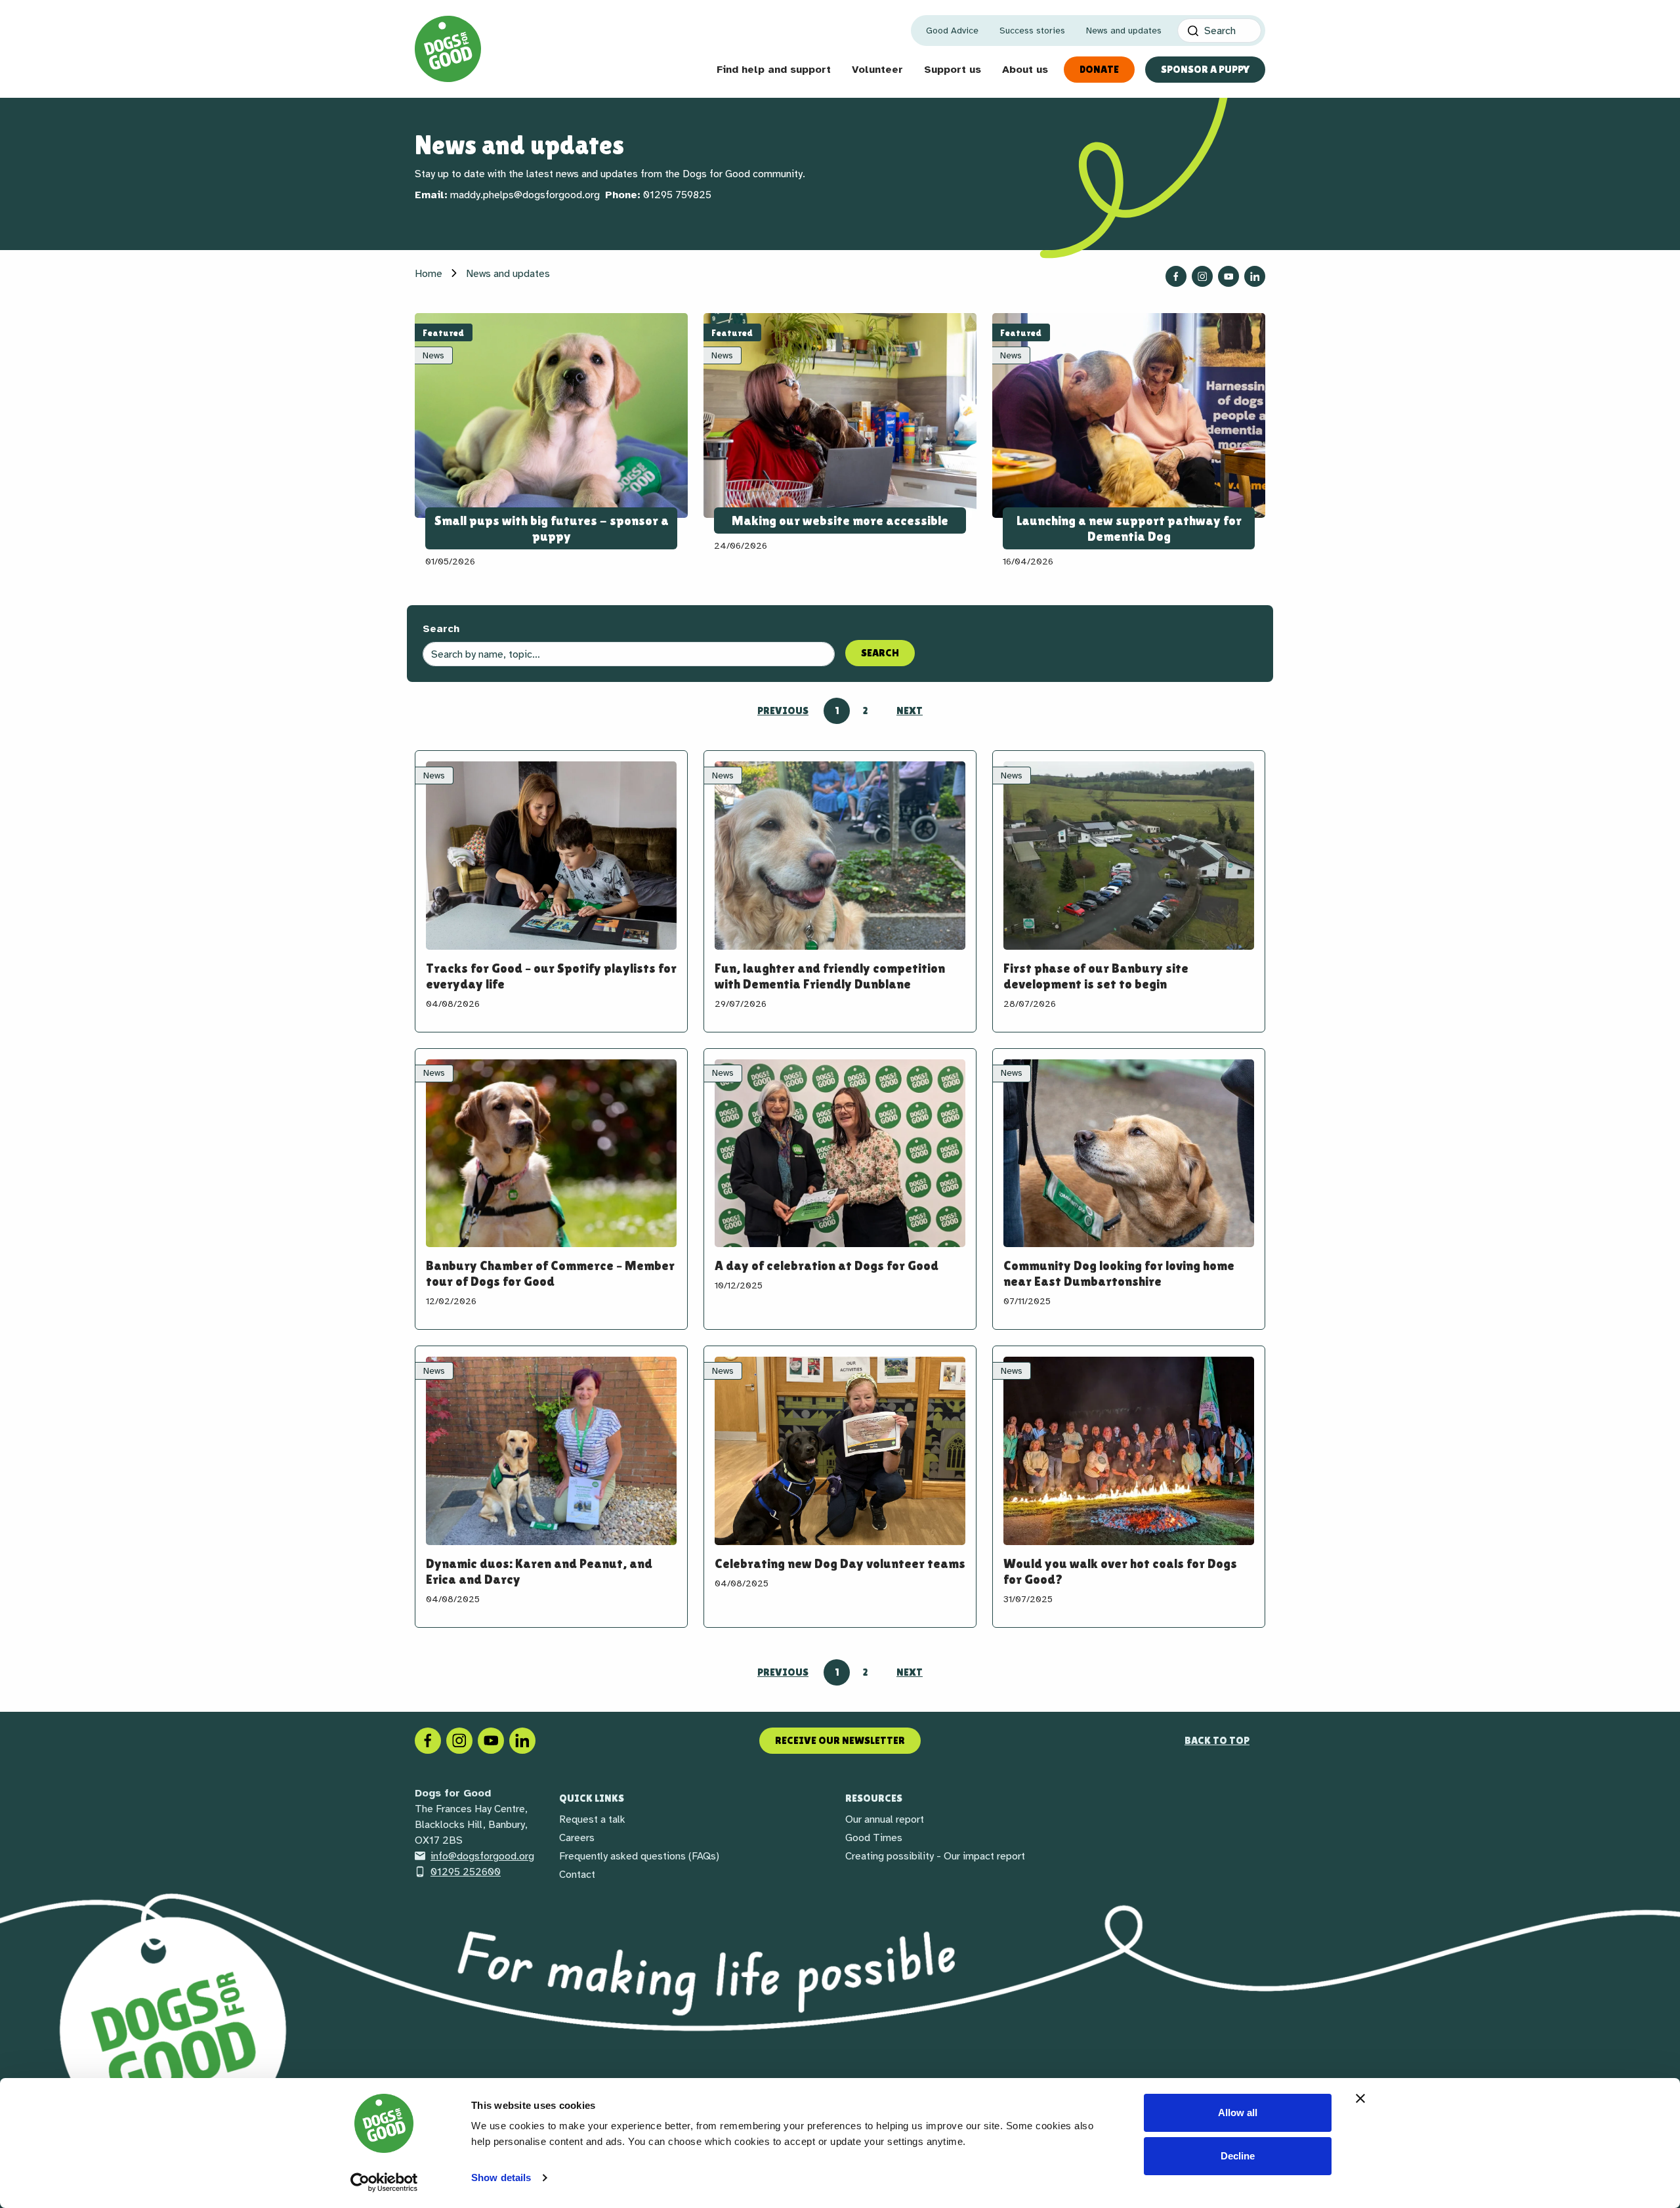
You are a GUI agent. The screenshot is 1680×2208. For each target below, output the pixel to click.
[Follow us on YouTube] (1228, 276)
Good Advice (952, 31)
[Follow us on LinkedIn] (1255, 276)
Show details (501, 2177)
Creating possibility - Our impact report (935, 1856)
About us (1025, 70)
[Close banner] (1360, 2098)
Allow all (1238, 2112)
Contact (577, 1875)
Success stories (1032, 31)
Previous (783, 711)
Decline (1238, 2156)
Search (441, 629)
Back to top (1217, 1740)
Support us (953, 70)
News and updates (1124, 31)
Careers (577, 1838)
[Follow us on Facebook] (1176, 276)
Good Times (874, 1838)
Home (429, 274)
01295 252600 (466, 1872)
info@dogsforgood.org (482, 1856)
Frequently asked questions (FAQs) (639, 1856)
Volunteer (877, 70)
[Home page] (448, 49)
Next (910, 711)
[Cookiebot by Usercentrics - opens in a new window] (384, 2182)
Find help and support (774, 70)
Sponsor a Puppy (1205, 69)
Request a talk (592, 1819)
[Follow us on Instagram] (1202, 276)
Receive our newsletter (840, 1740)
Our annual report (885, 1819)
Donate (1099, 69)
